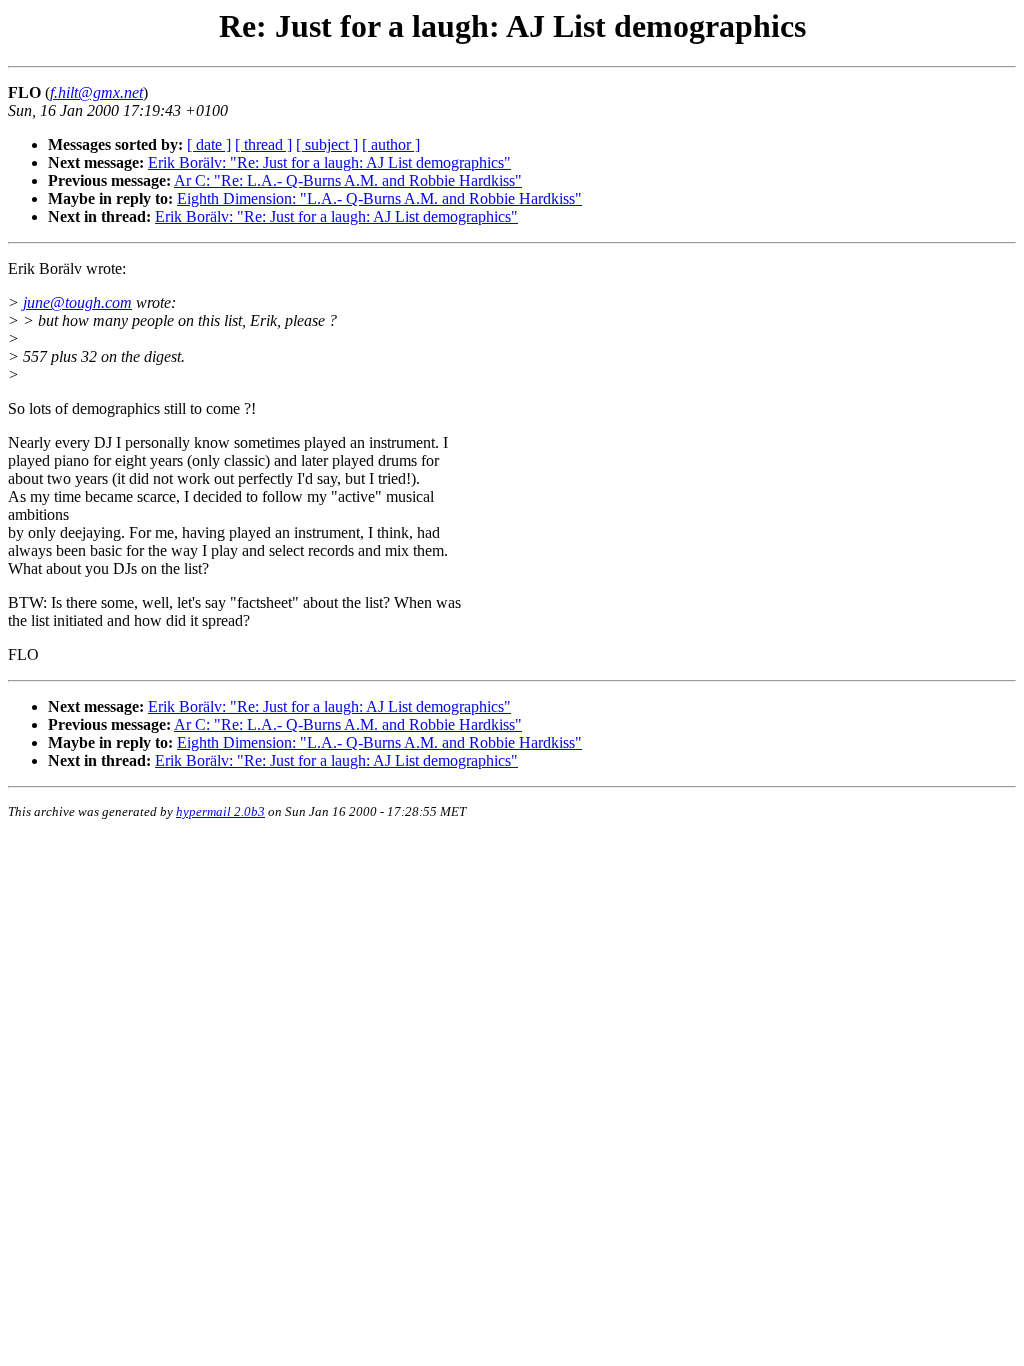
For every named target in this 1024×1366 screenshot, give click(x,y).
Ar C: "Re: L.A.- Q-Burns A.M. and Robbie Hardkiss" (348, 180)
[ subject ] (327, 144)
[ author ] (391, 144)
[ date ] (209, 144)
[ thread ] (263, 144)
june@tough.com (77, 302)
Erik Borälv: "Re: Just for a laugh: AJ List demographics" (329, 162)
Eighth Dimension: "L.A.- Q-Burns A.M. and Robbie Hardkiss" (379, 198)
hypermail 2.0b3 (220, 811)
